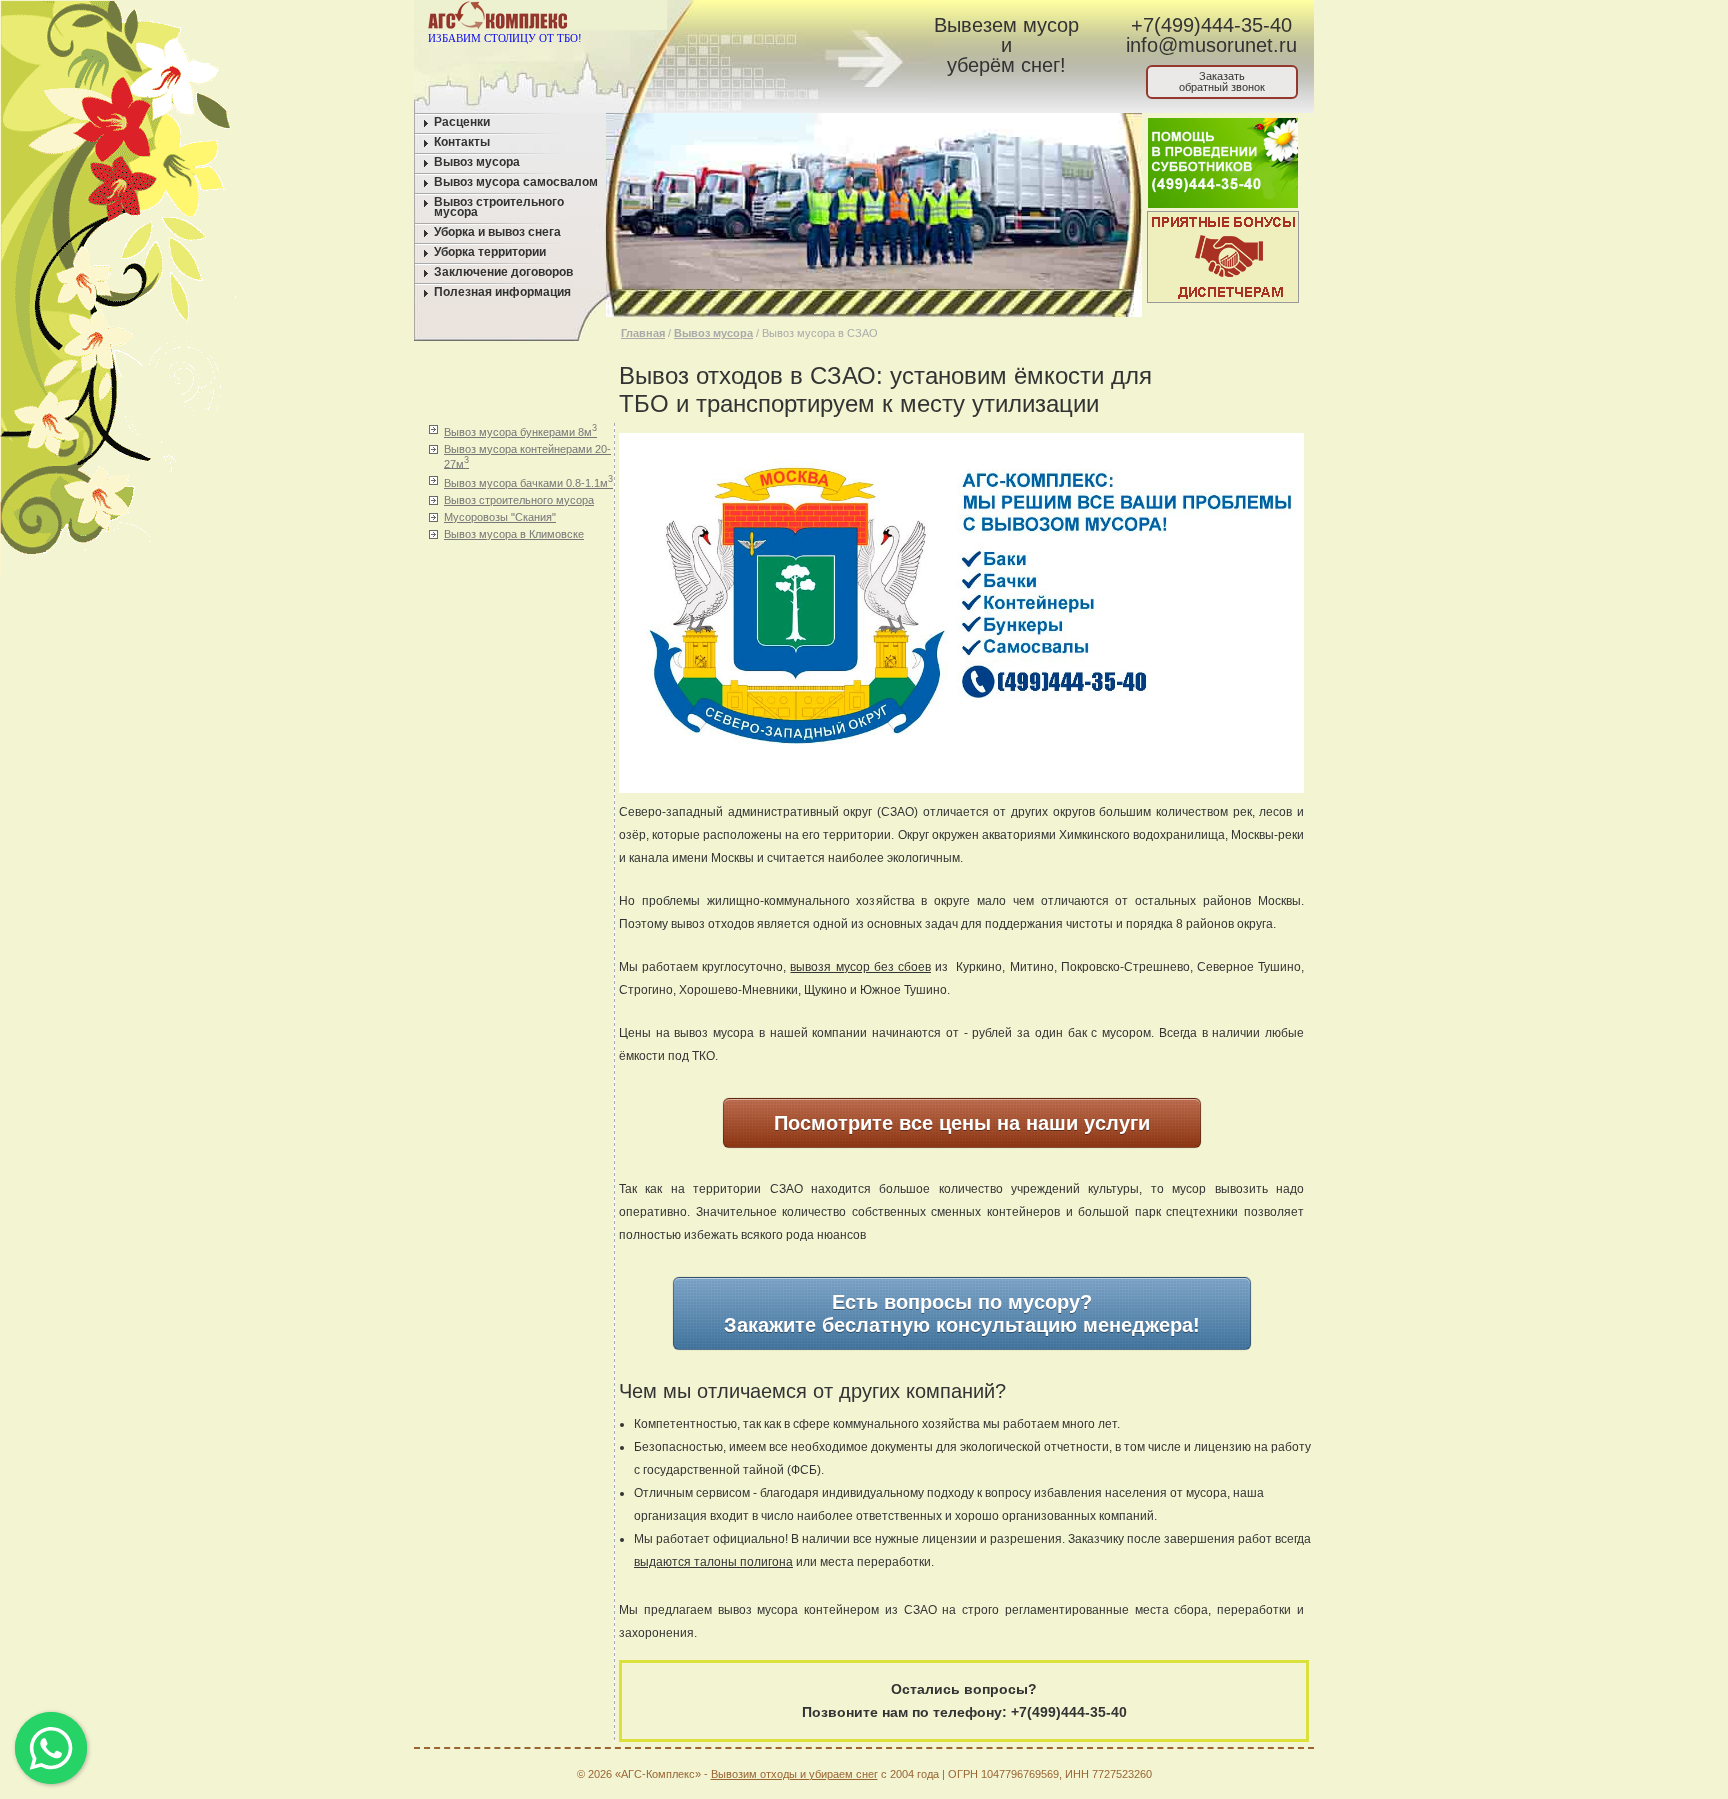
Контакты (462, 142)
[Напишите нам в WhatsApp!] (739, 19)
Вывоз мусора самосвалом (516, 182)
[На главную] (701, 19)
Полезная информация (502, 292)
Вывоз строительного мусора (499, 207)
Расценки (462, 122)
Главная (643, 333)
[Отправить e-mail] (777, 19)
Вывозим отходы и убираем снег (794, 1774)
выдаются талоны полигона (713, 1562)
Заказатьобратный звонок (1222, 81)
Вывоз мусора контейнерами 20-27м (527, 456)
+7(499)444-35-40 (1211, 25)
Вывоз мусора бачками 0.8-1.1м (528, 481)
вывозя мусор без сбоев (860, 967)
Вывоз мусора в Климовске (514, 534)
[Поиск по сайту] (815, 19)
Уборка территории (490, 252)
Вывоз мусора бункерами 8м (520, 430)
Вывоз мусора (477, 162)
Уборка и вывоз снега (497, 232)
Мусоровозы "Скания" (500, 517)
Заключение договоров (503, 272)
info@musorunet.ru (1211, 45)
